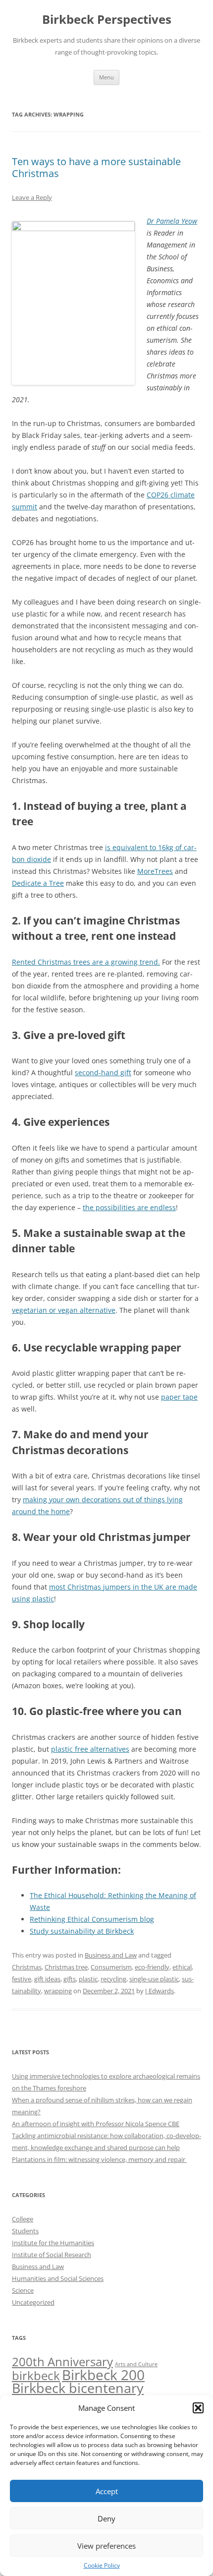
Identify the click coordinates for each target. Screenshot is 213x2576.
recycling (113, 1979)
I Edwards (160, 1991)
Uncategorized (33, 2302)
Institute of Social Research (52, 2255)
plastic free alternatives (90, 1749)
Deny (106, 2518)
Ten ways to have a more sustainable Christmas (96, 167)
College (23, 2219)
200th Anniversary (62, 2361)
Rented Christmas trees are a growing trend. (86, 962)
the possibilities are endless (129, 1207)
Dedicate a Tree (38, 883)
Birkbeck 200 (103, 2375)
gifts (70, 1979)
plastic (88, 1979)
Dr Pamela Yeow (172, 221)
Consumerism (111, 1967)
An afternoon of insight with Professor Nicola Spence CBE (96, 2124)
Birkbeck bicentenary (78, 2388)
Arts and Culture (136, 2364)
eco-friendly (152, 1967)
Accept (107, 2491)
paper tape (179, 1397)
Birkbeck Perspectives (107, 20)
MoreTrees (155, 871)
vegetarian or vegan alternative (64, 1310)
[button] (198, 2408)
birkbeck (36, 2375)
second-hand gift (103, 1073)
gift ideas (47, 1979)
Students (25, 2231)
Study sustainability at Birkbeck (82, 1931)
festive (22, 1979)
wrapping (58, 1991)
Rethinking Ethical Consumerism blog (92, 1919)
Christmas (27, 1967)
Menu (106, 77)
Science (23, 2290)
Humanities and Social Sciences (58, 2278)
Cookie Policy (102, 2565)
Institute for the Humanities (53, 2243)
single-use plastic (154, 1979)
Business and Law (111, 1955)
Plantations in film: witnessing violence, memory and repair (99, 2159)
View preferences (106, 2546)
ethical (182, 1967)
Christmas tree (66, 1967)
